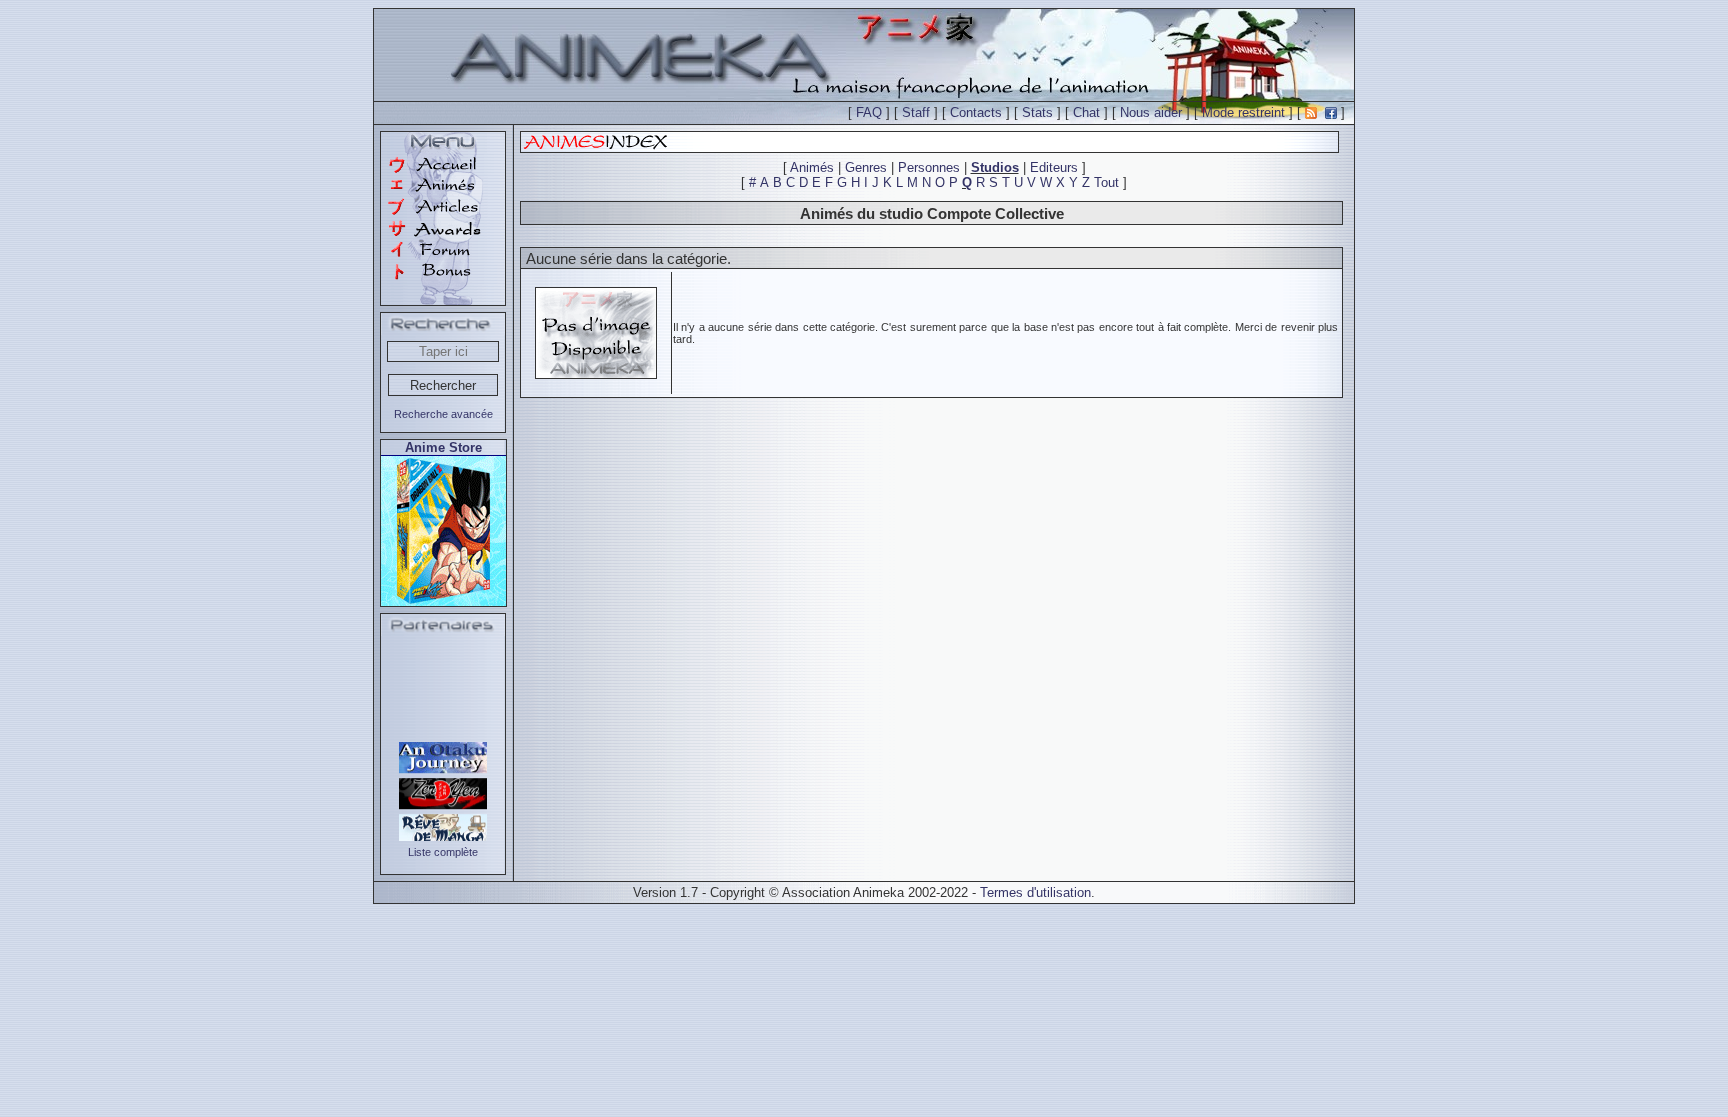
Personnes (929, 167)
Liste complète (443, 852)
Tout (1106, 182)
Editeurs (1054, 167)
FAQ (869, 112)
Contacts (976, 112)
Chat (1086, 112)
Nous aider (1151, 112)
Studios (995, 167)
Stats (1037, 112)
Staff (916, 112)
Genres (866, 167)
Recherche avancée (443, 414)
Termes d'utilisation (1035, 892)
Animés (812, 167)
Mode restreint (1243, 112)
